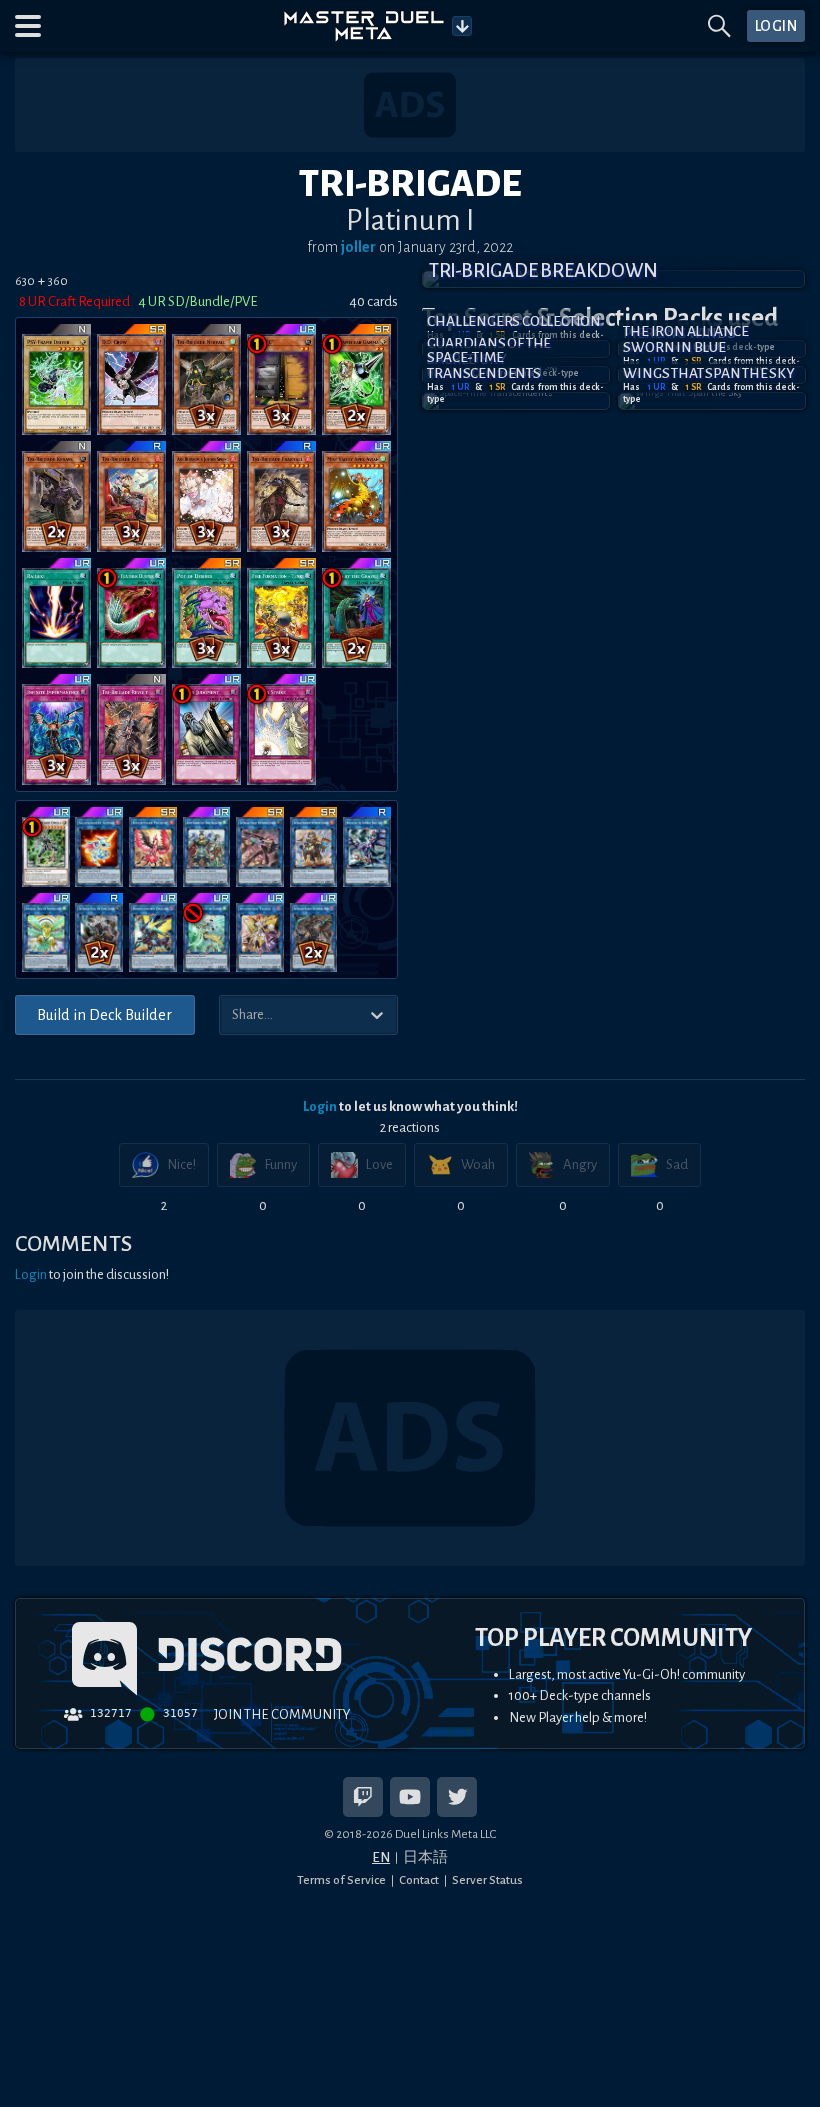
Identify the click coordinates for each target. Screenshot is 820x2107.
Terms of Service (341, 1880)
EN (381, 1857)
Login (320, 1106)
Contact (419, 1880)
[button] (28, 26)
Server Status (487, 1880)
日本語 (425, 1857)
